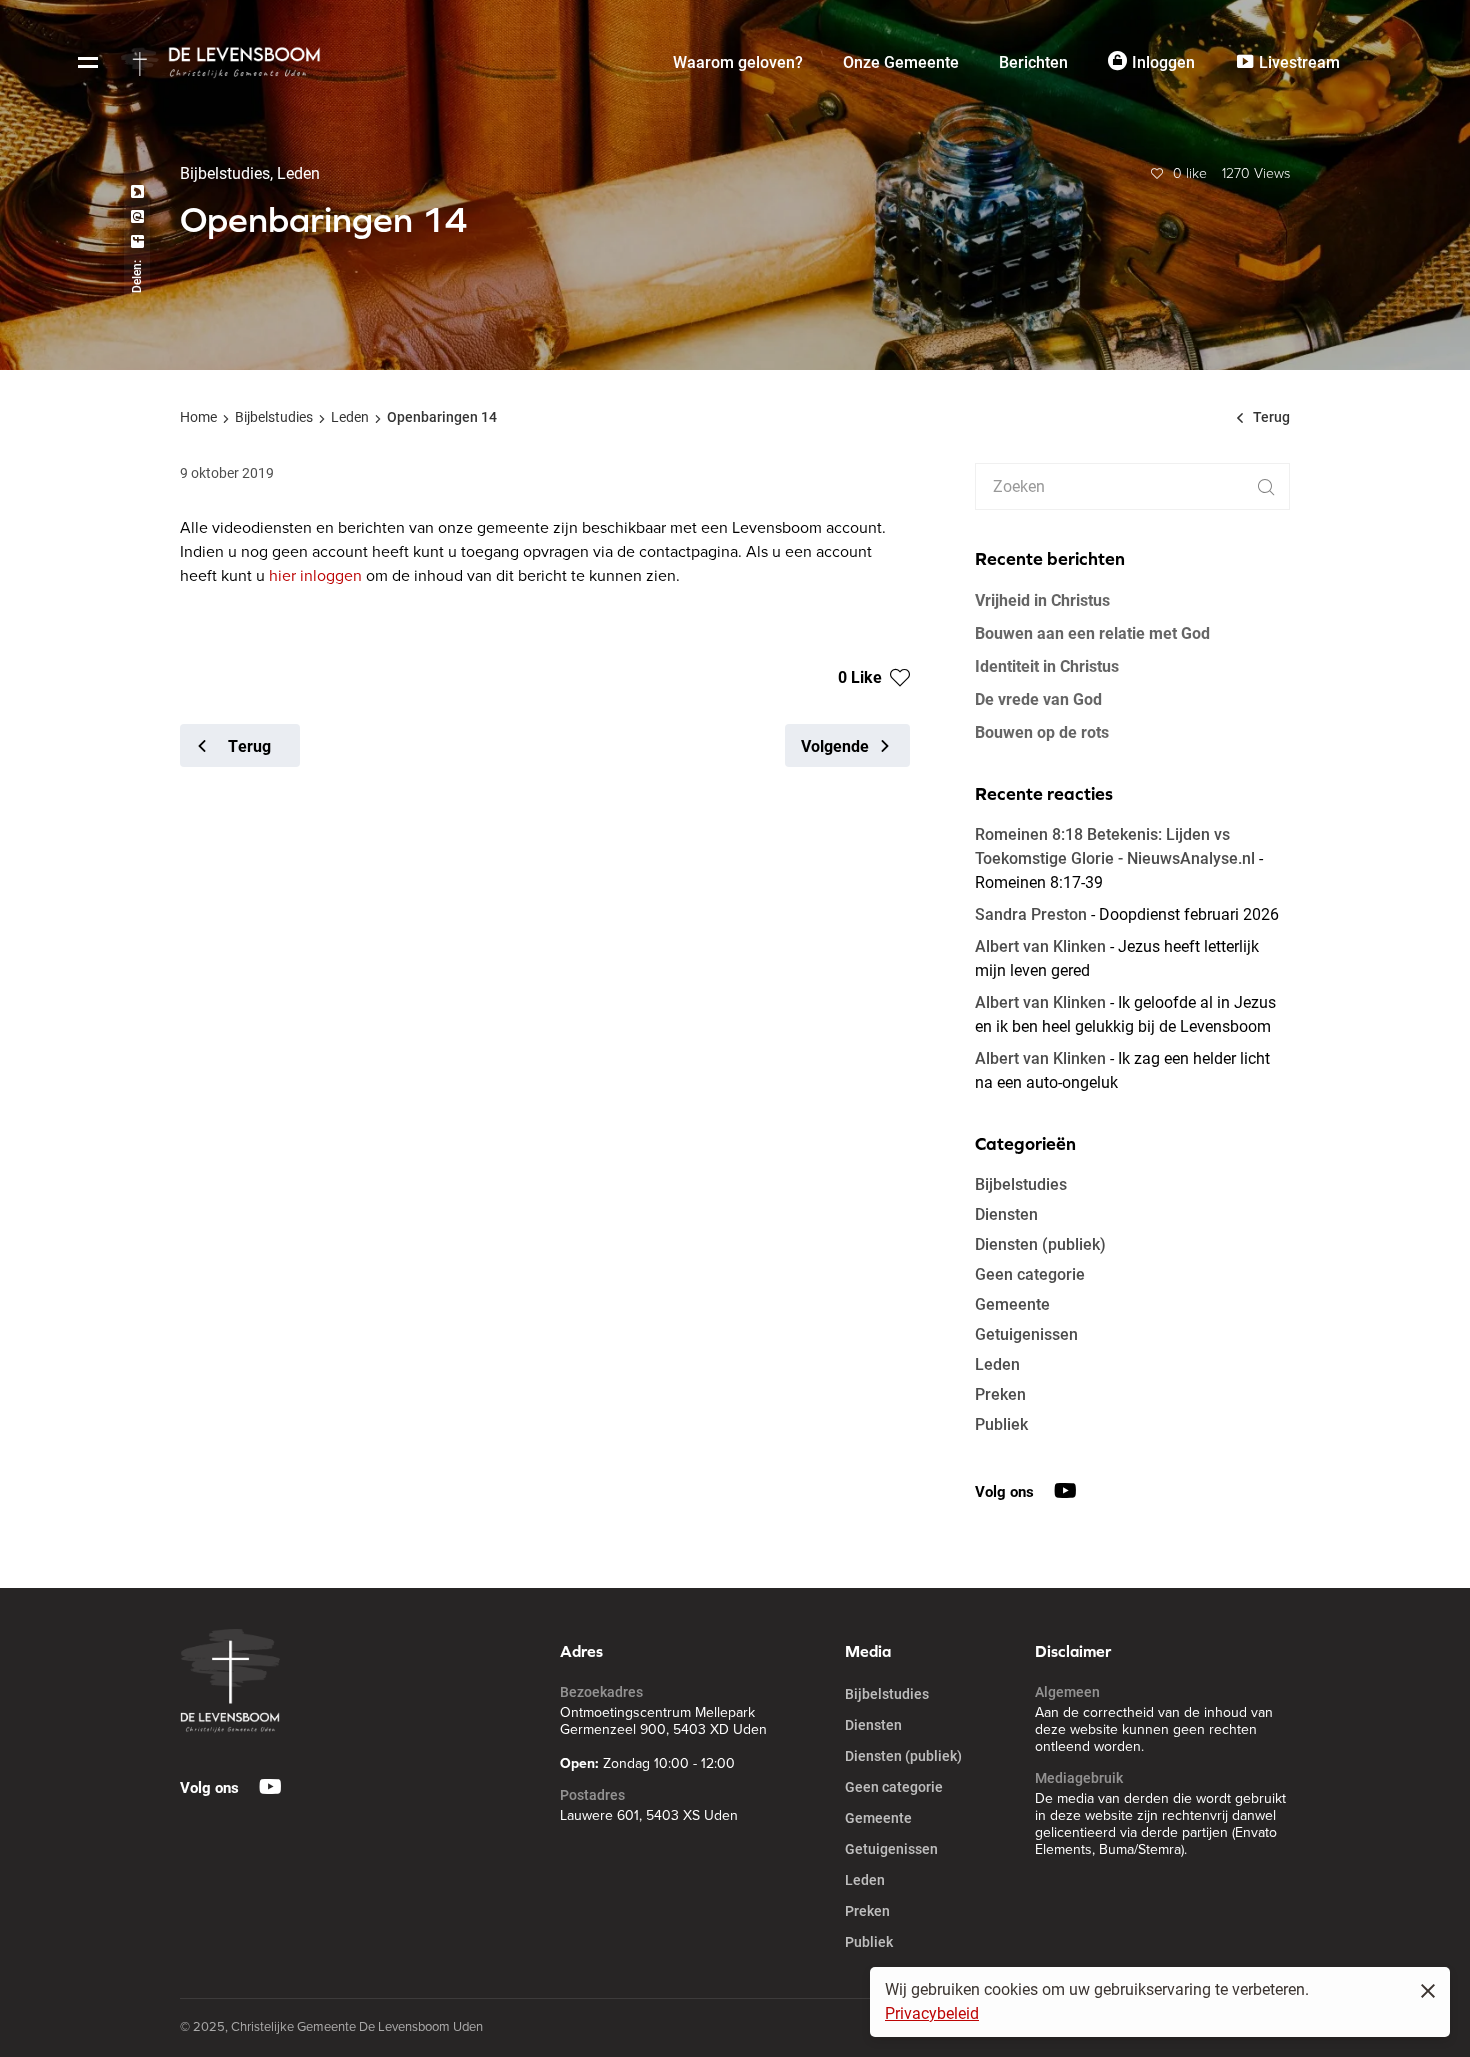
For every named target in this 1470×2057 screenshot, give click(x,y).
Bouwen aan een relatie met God (1092, 632)
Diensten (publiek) (1040, 1244)
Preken (1000, 1394)
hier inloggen (315, 576)
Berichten (1033, 62)
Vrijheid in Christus (1042, 599)
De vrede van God (1038, 698)
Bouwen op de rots (1042, 731)
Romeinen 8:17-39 (1039, 882)
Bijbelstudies (274, 417)
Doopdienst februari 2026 (1189, 914)
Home (198, 417)
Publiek (1001, 1424)
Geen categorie (1030, 1274)
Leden (350, 417)
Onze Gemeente (901, 62)
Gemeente (1012, 1304)
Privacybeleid (932, 2013)
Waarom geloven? (738, 62)
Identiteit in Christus (1047, 665)
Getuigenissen (1026, 1334)
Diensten (1006, 1214)
